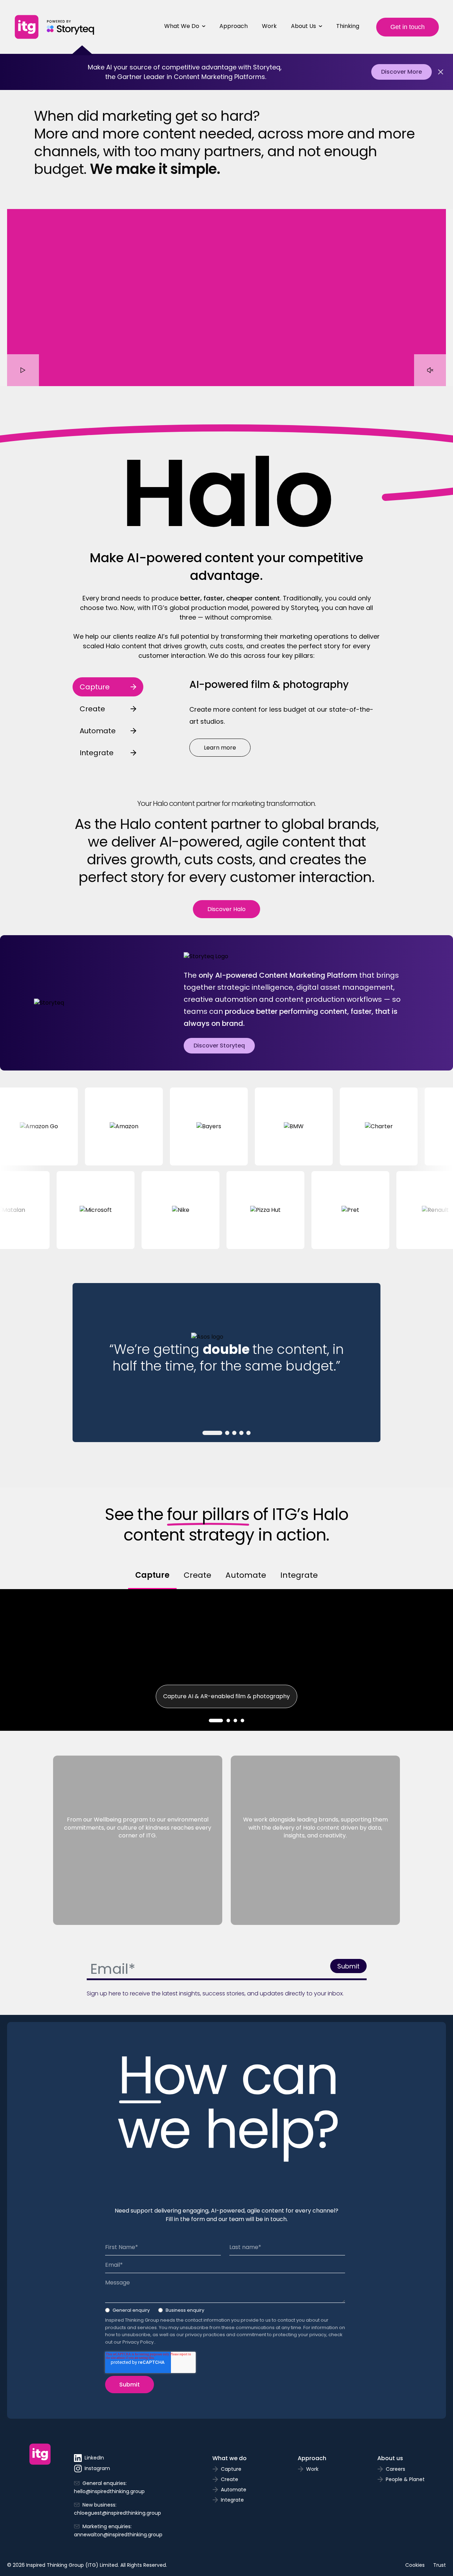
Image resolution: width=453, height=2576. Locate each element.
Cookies (415, 2565)
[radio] (127, 2312)
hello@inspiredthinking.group (109, 2491)
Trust (440, 2565)
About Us (303, 26)
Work (269, 26)
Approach (234, 26)
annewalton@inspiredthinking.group (118, 2535)
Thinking (348, 26)
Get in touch (408, 27)
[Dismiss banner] (441, 72)
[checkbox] (225, 2312)
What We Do (182, 26)
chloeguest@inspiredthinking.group (117, 2513)
